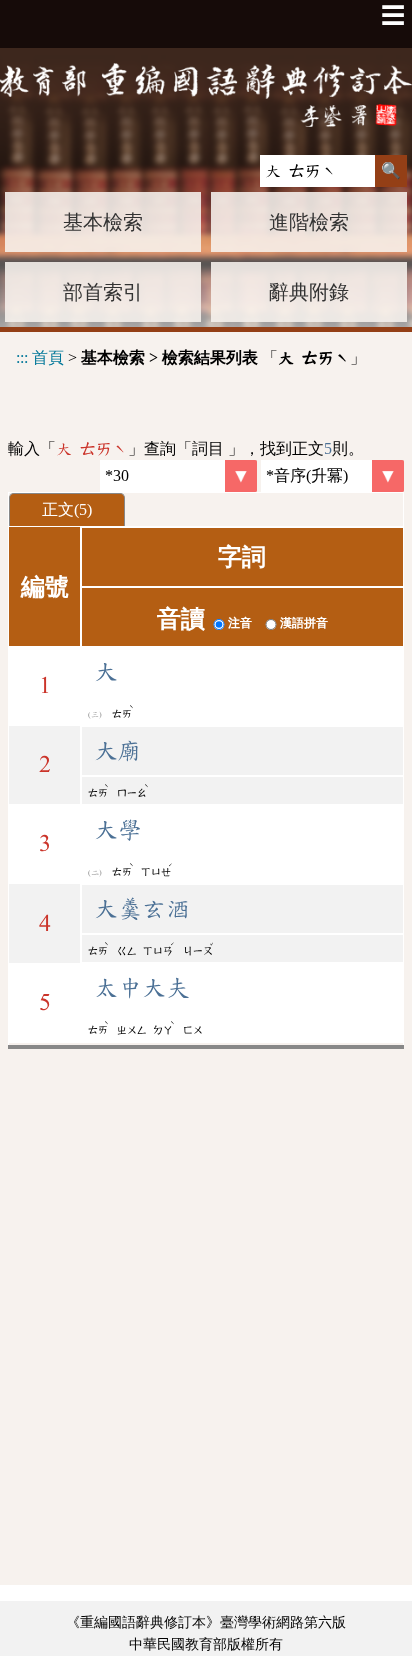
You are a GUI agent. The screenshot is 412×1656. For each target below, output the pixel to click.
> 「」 (191, 357)
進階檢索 (309, 222)
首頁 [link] (48, 357)
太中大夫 (142, 988)
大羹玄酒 (142, 909)
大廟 (118, 751)
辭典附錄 (309, 292)
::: (22, 357)
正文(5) (67, 509)
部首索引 (103, 292)
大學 (118, 830)
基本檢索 (103, 222)
